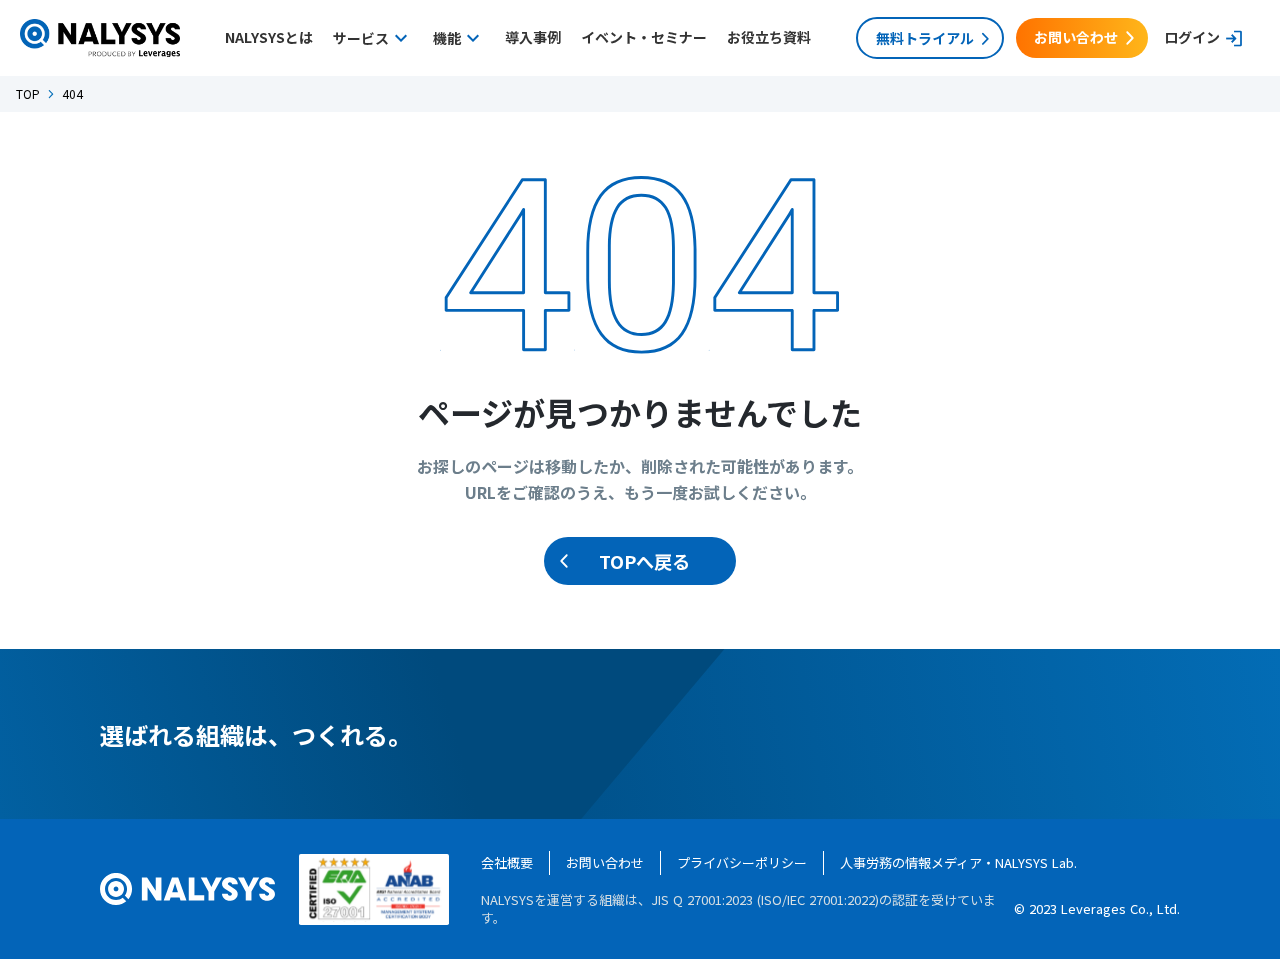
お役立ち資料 (769, 37)
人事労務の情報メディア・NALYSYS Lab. (958, 862)
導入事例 (533, 37)
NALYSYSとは (269, 37)
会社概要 (507, 862)
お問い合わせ (605, 862)
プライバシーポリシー (742, 862)
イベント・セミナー (644, 37)
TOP (28, 94)
